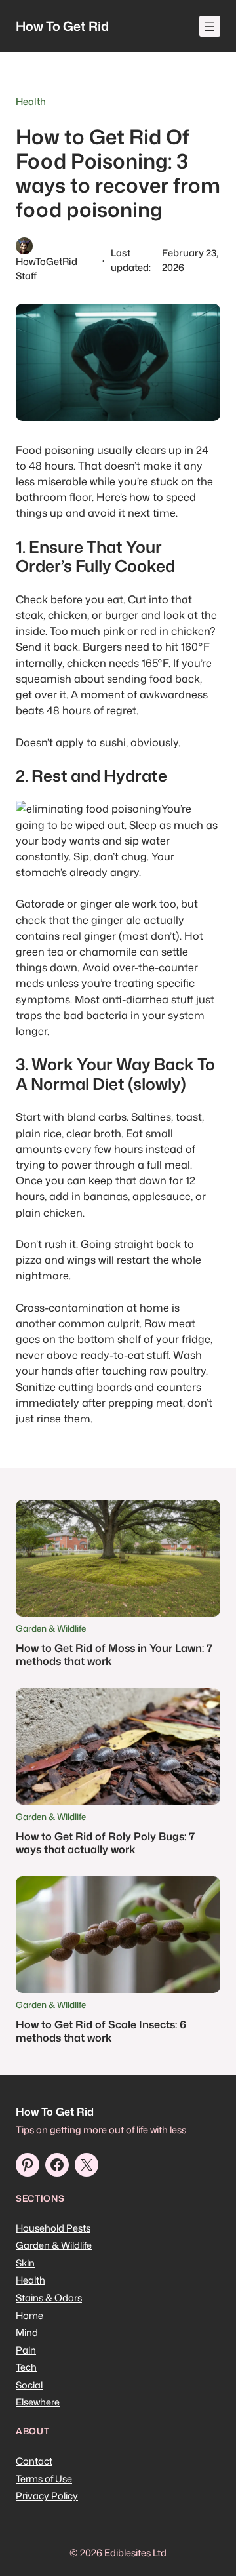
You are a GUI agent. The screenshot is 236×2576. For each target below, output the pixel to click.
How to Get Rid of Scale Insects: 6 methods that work (101, 2031)
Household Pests (53, 2228)
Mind (27, 2332)
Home (29, 2315)
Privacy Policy (47, 2496)
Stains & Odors (49, 2298)
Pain (26, 2350)
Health (31, 101)
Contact (34, 2461)
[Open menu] (210, 26)
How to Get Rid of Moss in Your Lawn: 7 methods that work (114, 1654)
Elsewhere (38, 2402)
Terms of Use (44, 2479)
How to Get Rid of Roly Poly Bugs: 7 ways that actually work (105, 1842)
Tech (26, 2367)
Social (29, 2385)
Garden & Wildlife (51, 1628)
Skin (25, 2263)
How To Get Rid (62, 26)
